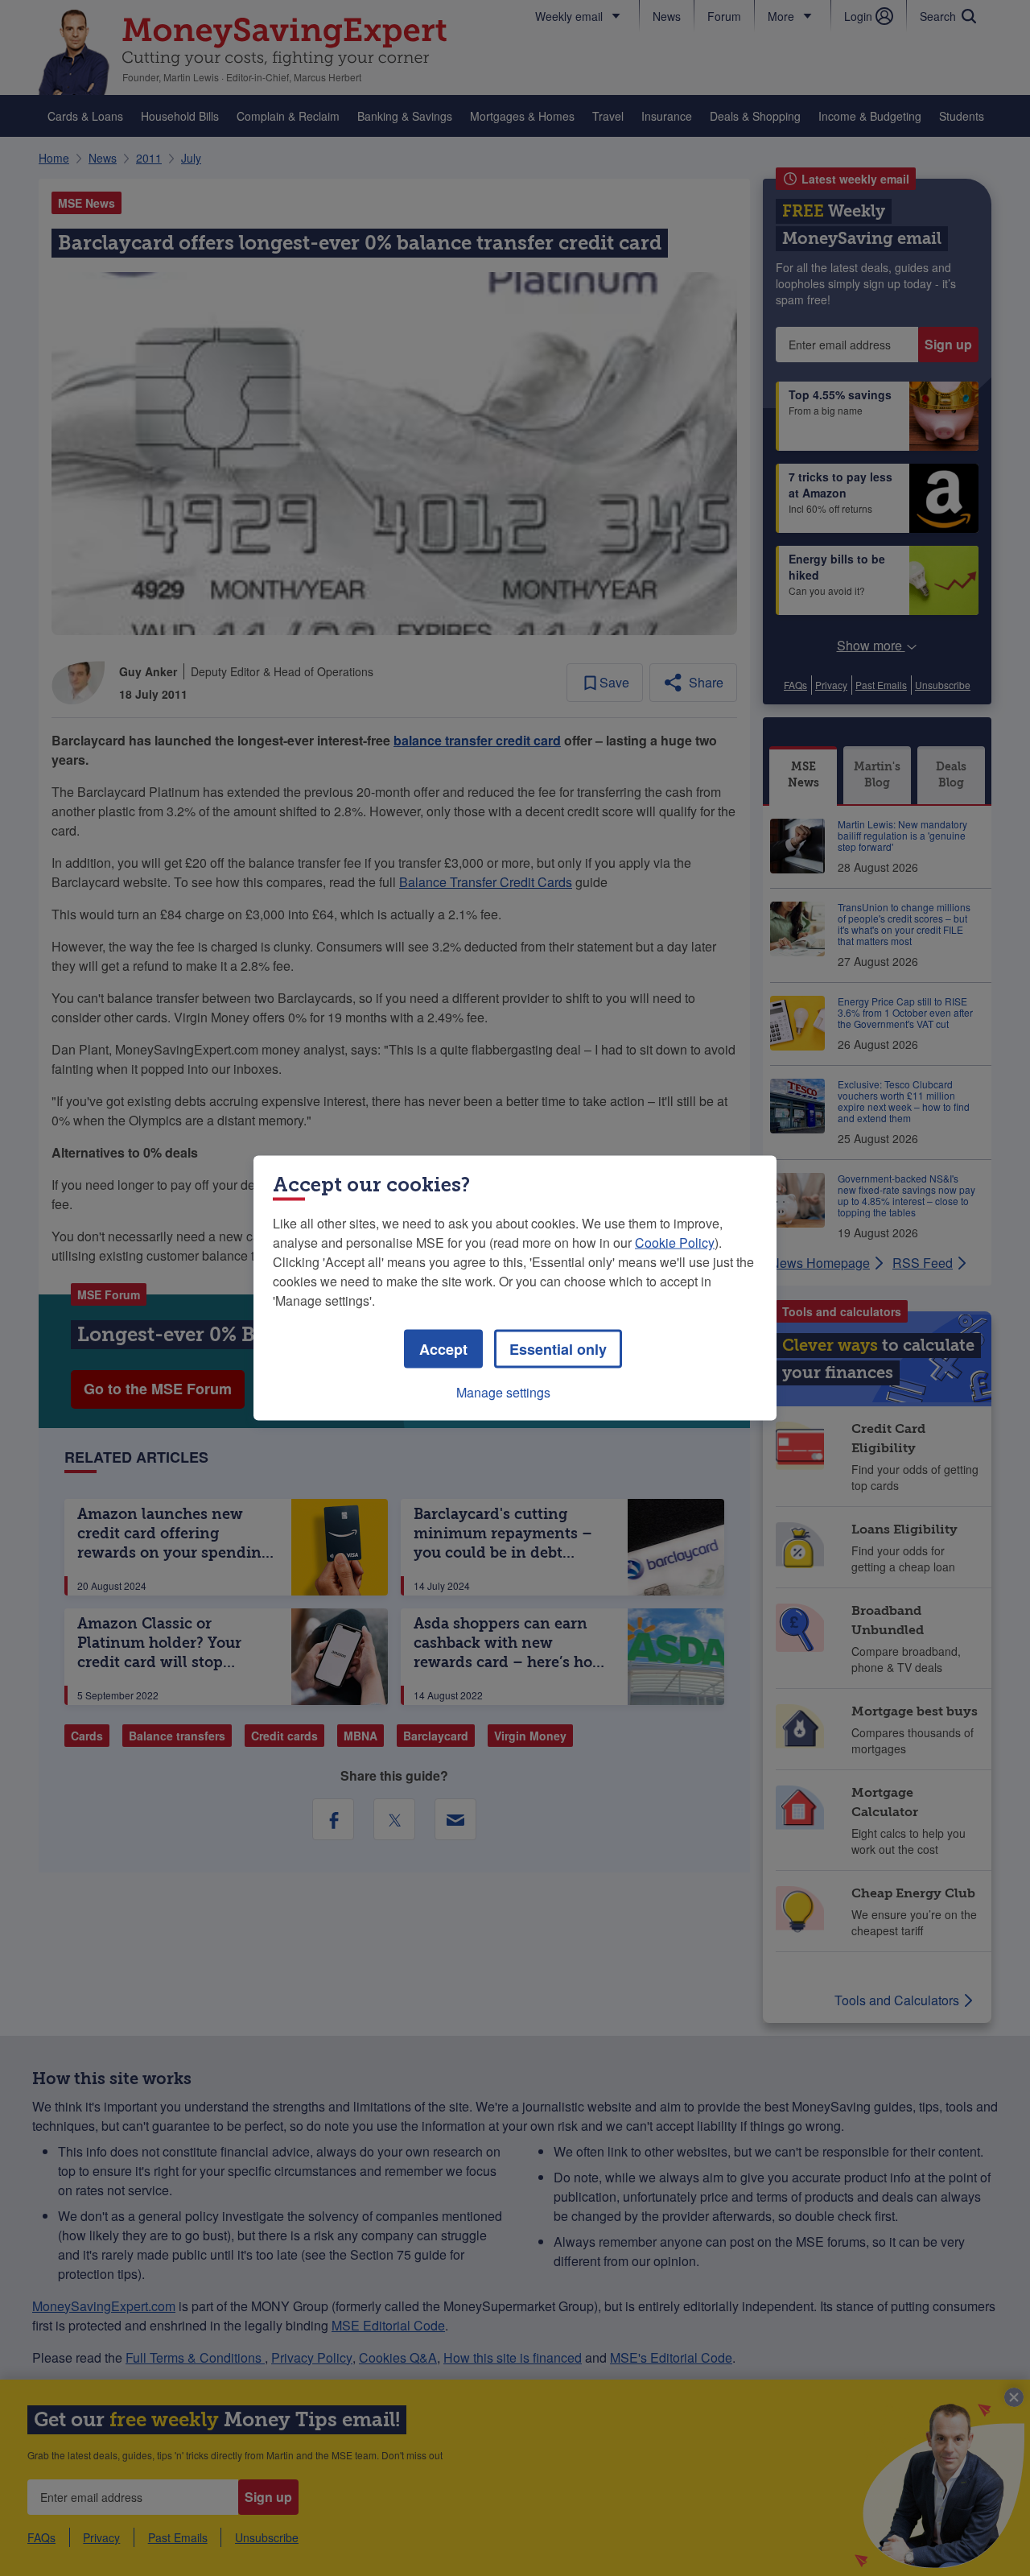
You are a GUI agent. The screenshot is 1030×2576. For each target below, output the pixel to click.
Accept (443, 1349)
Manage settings (503, 1392)
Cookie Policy (675, 1243)
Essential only (558, 1349)
